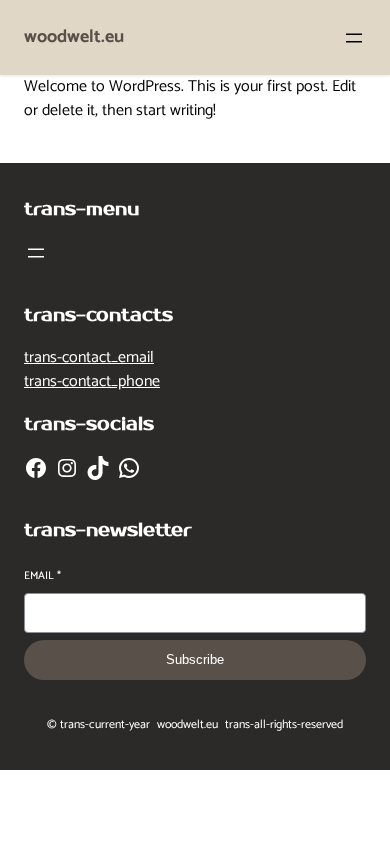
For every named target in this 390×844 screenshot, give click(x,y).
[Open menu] (354, 38)
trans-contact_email (89, 357)
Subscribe (195, 659)
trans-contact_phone (92, 381)
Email (42, 576)
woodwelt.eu (74, 37)
